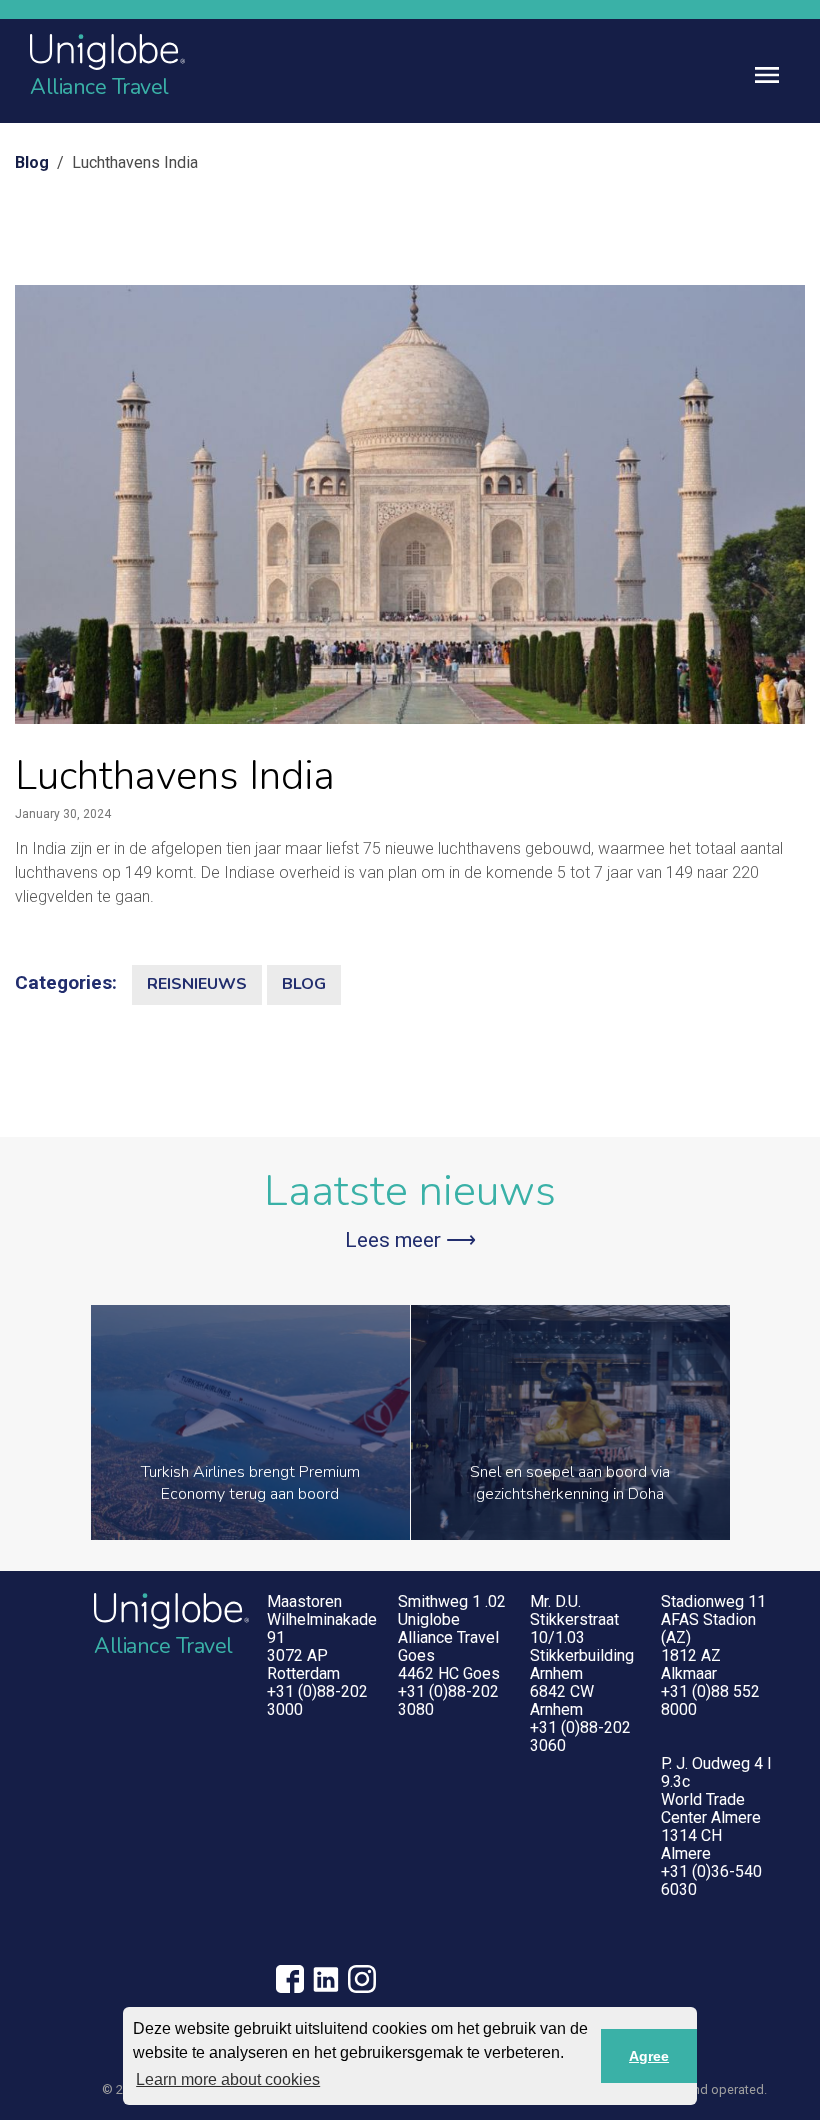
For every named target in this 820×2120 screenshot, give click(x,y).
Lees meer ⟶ (410, 1240)
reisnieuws (197, 984)
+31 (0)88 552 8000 (710, 1700)
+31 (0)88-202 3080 (448, 1700)
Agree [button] (649, 2056)
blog (304, 984)
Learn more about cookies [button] (228, 2079)
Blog (32, 162)
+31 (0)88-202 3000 (317, 1700)
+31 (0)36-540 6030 (711, 1880)
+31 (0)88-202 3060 (580, 1736)
